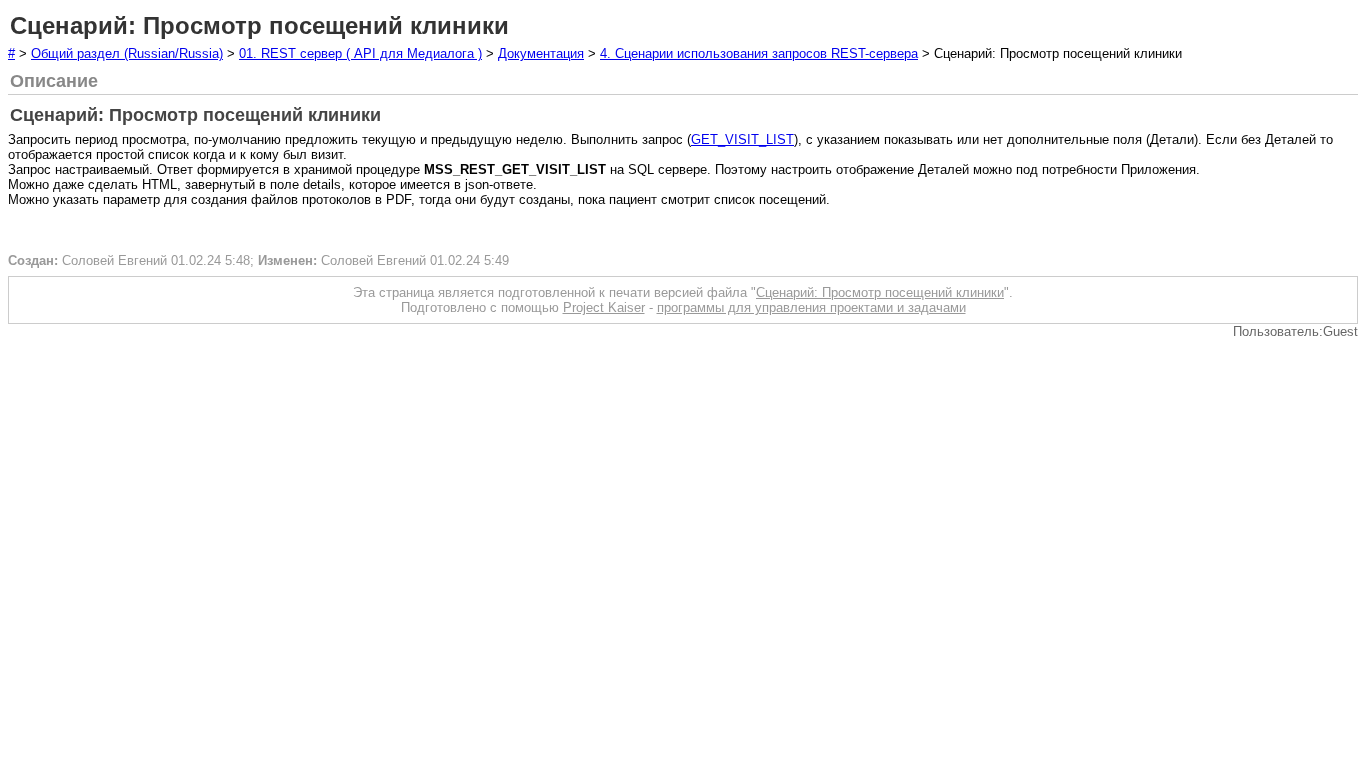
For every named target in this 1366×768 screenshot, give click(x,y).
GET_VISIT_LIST (742, 139)
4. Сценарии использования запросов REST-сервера (759, 53)
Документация (541, 53)
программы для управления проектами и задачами (811, 307)
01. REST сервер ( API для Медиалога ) (360, 53)
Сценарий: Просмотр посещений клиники (880, 292)
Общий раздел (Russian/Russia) (127, 53)
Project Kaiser (604, 307)
